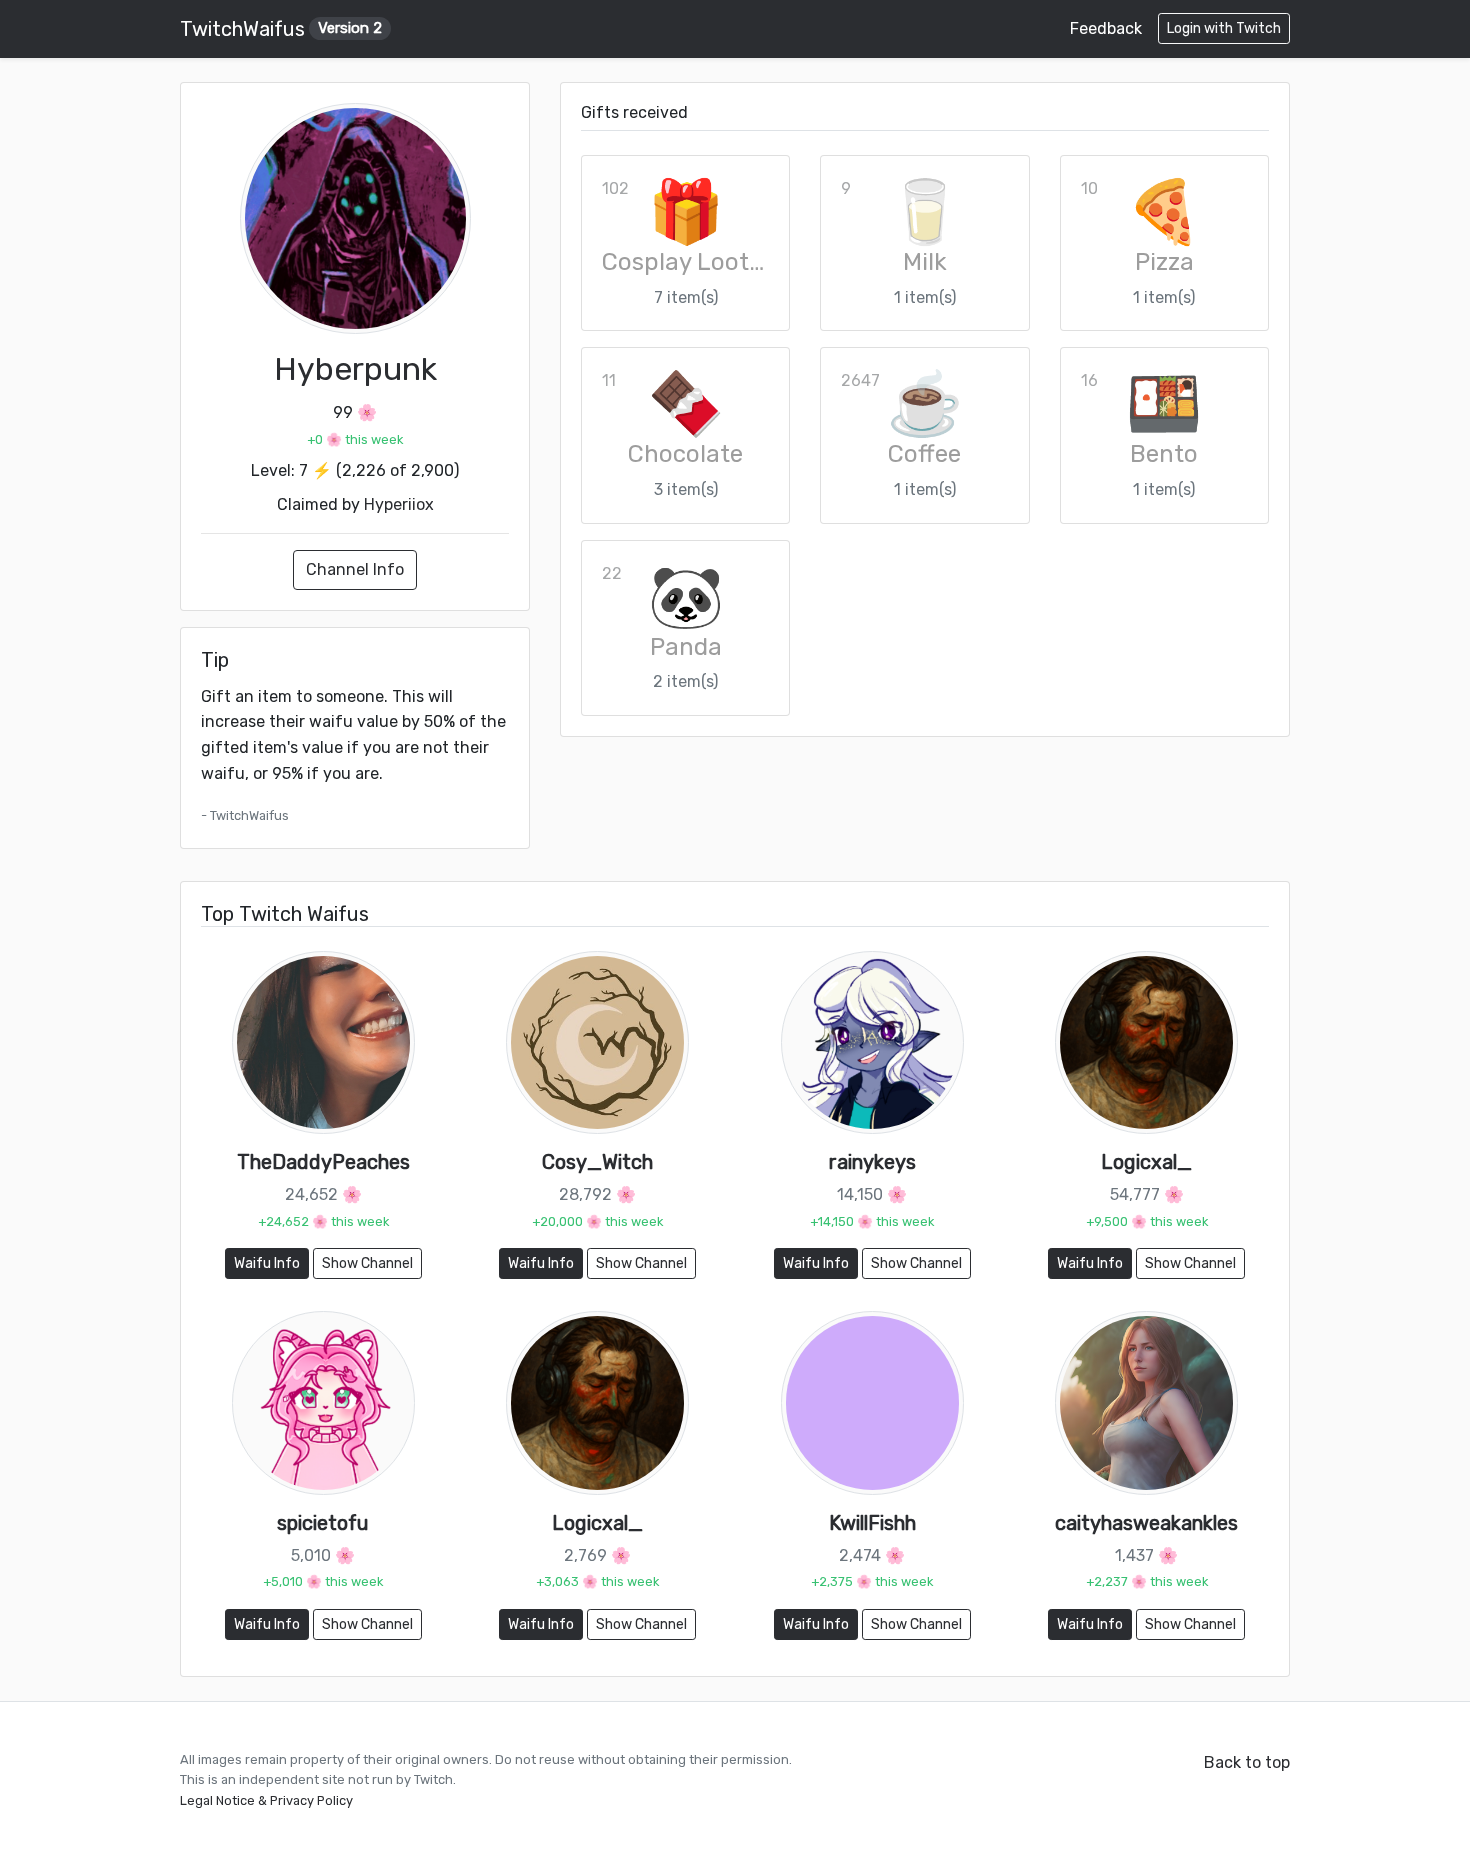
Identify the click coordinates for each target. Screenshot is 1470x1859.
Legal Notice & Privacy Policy (266, 1800)
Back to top (1247, 1762)
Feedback (1106, 28)
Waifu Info (267, 1263)
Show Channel (367, 1263)
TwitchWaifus (281, 29)
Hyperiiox (399, 504)
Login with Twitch (1224, 28)
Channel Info (355, 569)
